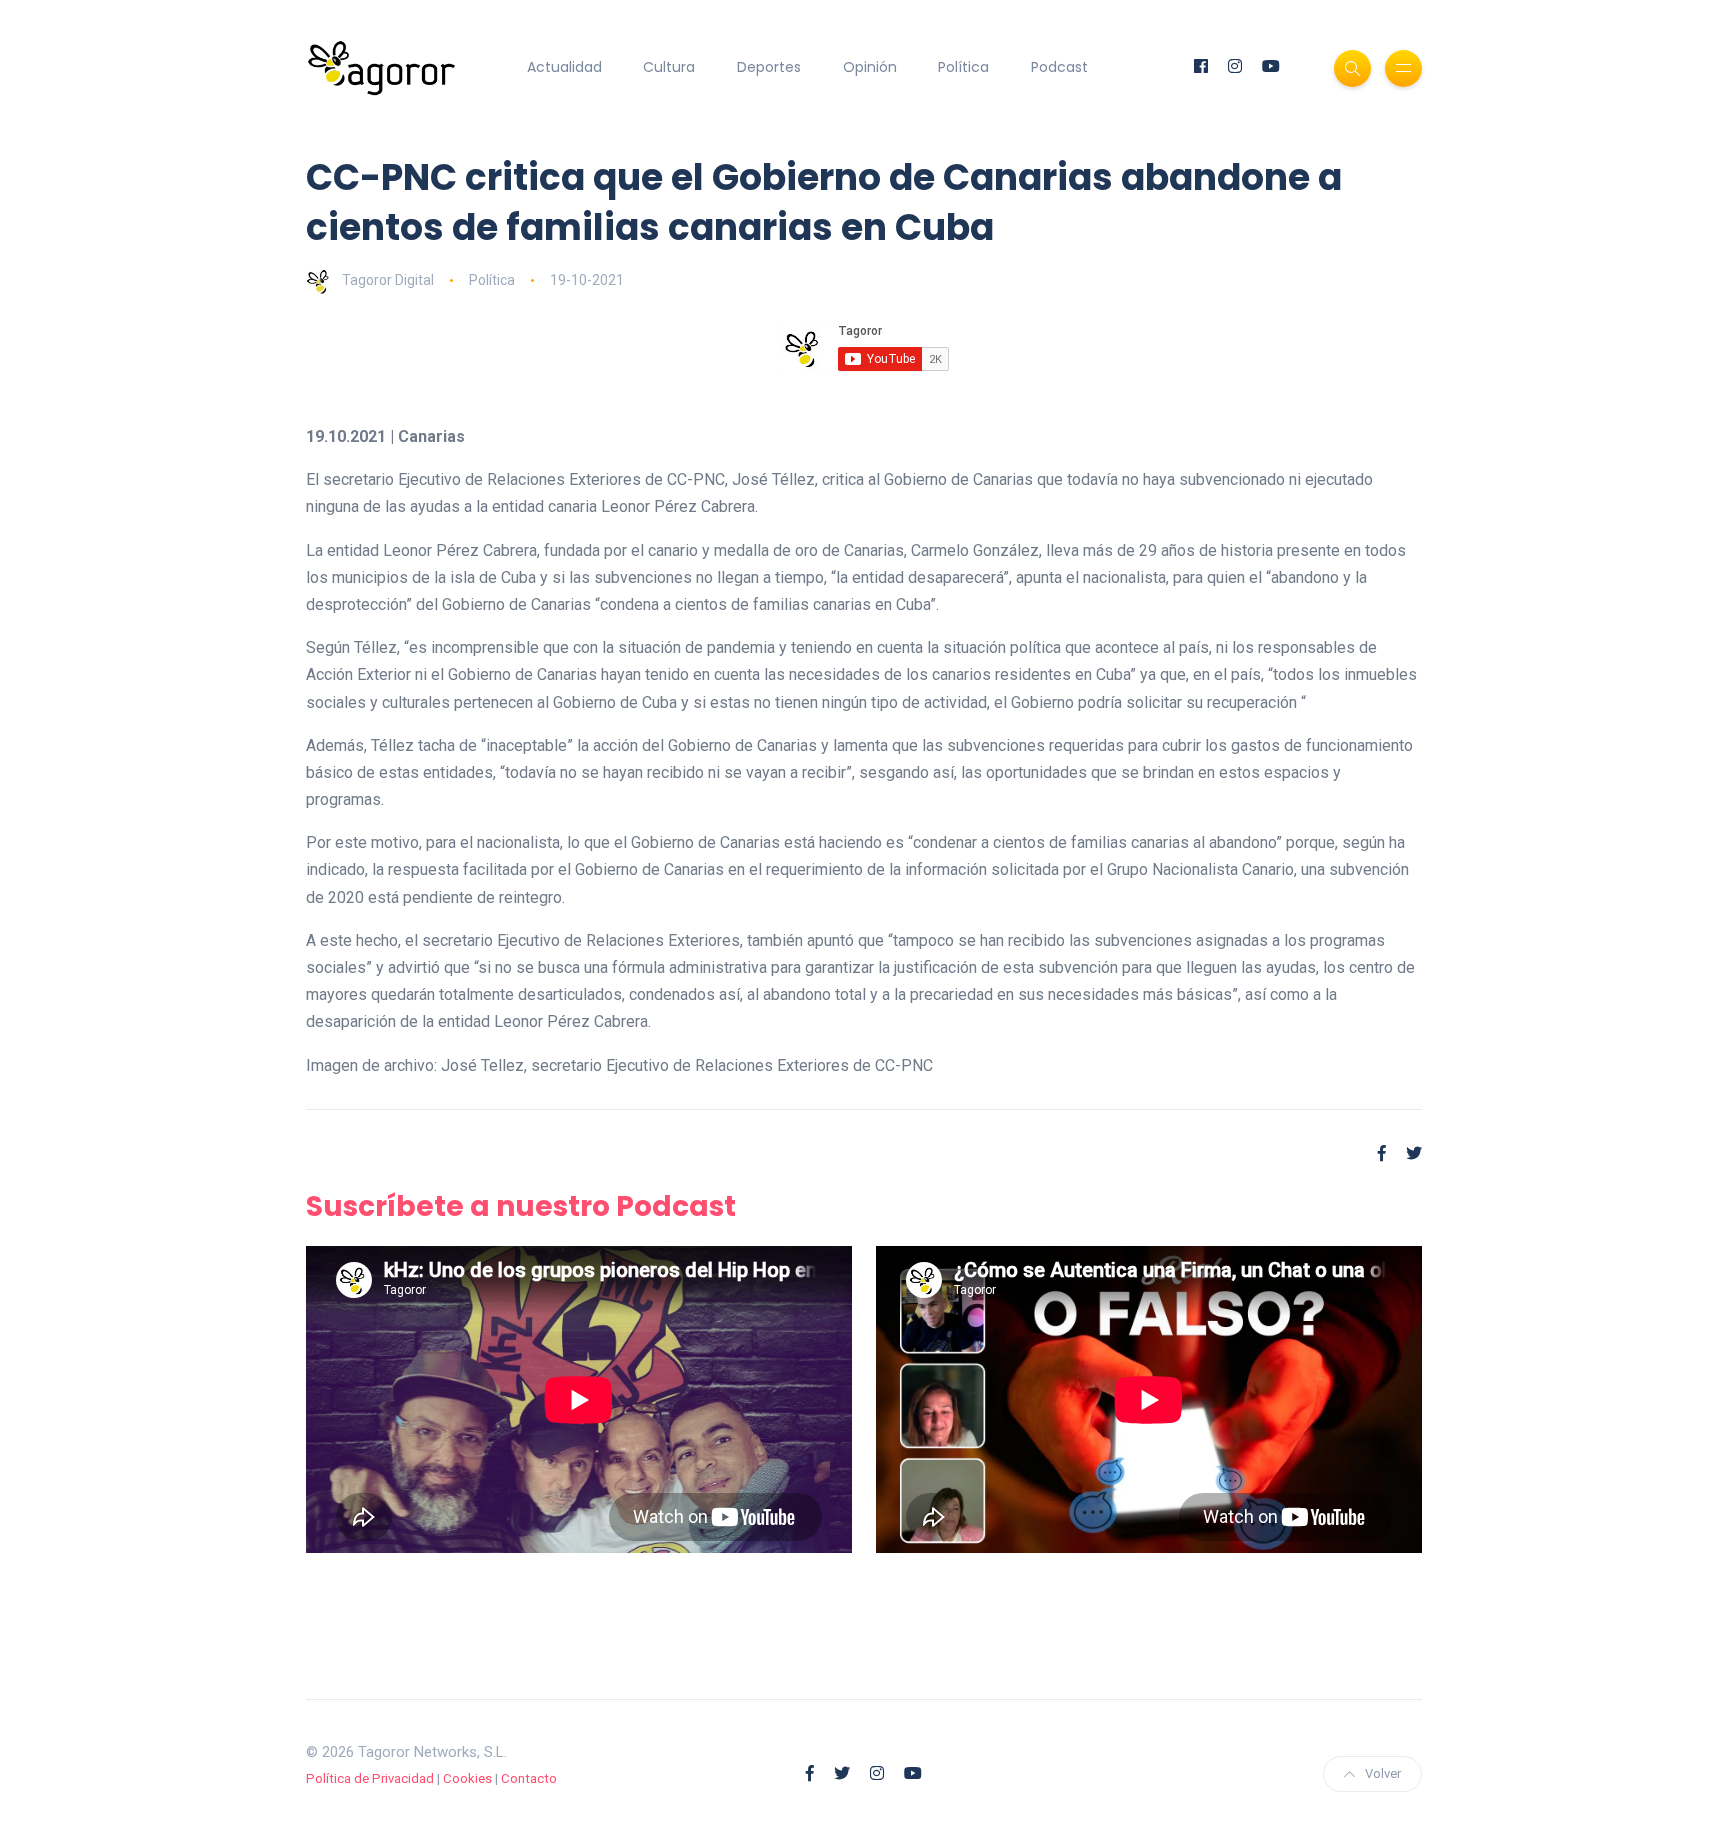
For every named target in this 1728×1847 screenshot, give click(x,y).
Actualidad (564, 67)
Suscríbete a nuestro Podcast (521, 1206)
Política (963, 67)
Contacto (529, 1778)
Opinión (870, 67)
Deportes (769, 67)
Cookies (467, 1778)
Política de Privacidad (370, 1778)
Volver (1383, 1773)
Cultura (669, 67)
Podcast (1059, 67)
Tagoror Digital (388, 280)
